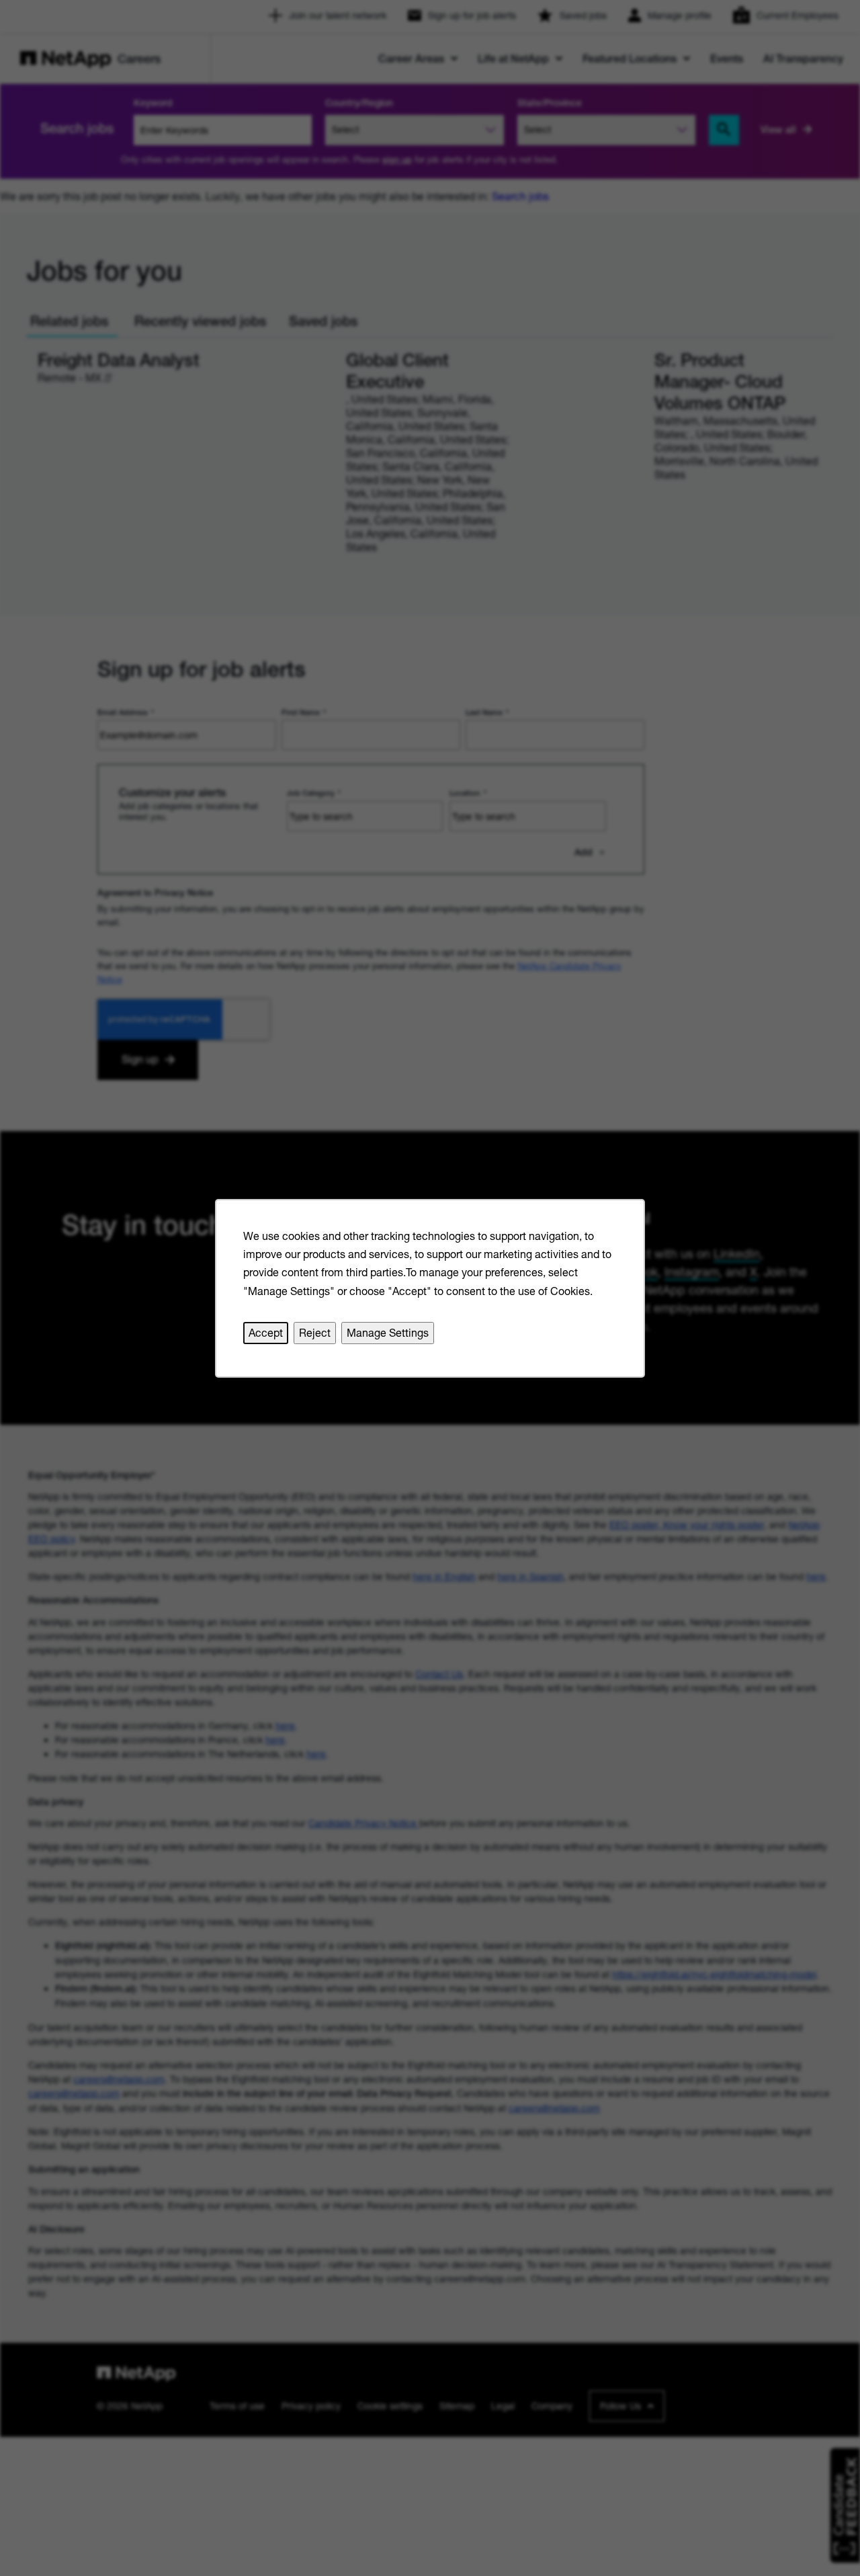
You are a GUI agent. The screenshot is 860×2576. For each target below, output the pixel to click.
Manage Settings (388, 1332)
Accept (266, 1332)
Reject (315, 1332)
